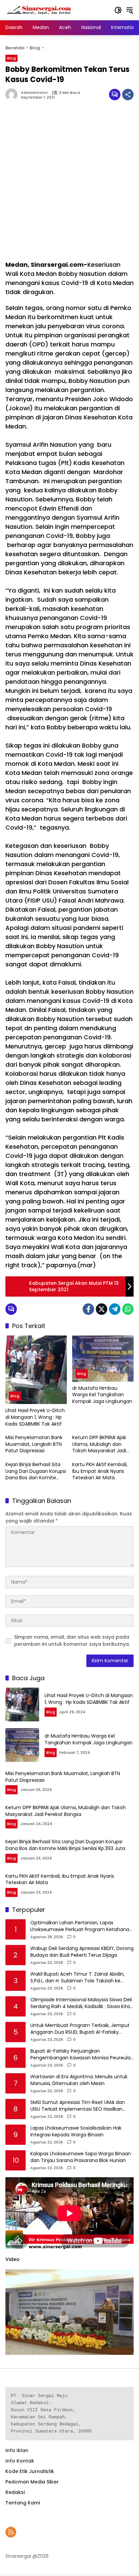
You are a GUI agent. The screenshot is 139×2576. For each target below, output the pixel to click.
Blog (11, 58)
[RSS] (11, 2532)
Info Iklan (17, 2450)
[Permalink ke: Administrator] (13, 95)
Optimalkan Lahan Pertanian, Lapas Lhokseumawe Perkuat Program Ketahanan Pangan (81, 1926)
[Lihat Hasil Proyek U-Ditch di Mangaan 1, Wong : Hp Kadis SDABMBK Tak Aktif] (36, 1370)
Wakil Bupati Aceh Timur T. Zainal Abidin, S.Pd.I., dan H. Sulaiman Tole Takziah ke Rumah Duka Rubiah (77, 1977)
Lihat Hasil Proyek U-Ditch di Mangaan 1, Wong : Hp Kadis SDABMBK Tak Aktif (35, 1417)
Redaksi (15, 2492)
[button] (118, 10)
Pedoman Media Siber (32, 2482)
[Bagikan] (128, 95)
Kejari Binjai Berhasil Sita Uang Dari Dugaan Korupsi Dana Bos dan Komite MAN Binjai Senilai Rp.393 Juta (36, 1471)
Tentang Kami (23, 2503)
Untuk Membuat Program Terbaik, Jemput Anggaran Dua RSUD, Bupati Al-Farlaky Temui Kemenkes (80, 2029)
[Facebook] (88, 1309)
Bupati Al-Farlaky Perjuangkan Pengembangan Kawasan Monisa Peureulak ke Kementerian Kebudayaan (82, 2054)
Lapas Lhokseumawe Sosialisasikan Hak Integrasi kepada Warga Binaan (76, 2131)
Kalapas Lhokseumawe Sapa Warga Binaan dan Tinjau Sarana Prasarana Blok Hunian (81, 2157)
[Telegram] (115, 1309)
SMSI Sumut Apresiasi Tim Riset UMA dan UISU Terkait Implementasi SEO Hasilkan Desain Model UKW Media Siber (78, 2106)
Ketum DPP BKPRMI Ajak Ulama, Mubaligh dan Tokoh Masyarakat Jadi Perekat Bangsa (99, 1444)
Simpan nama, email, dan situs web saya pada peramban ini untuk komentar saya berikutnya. (72, 1641)
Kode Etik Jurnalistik (30, 2471)
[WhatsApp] (128, 1309)
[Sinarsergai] (39, 10)
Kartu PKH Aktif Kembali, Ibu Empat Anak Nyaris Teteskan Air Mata (100, 1471)
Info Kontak (20, 2461)
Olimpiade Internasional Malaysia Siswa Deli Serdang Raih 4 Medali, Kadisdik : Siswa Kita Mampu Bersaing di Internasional (81, 2003)
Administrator (34, 93)
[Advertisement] (69, 184)
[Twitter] (102, 1309)
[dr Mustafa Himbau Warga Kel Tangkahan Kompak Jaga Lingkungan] (103, 1359)
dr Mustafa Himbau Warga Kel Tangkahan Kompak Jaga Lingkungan (102, 1395)
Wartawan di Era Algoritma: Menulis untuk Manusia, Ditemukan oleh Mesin (79, 2080)
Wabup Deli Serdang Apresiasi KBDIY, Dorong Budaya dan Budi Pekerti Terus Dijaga (82, 1952)
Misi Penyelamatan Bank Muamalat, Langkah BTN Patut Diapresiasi (34, 1444)
